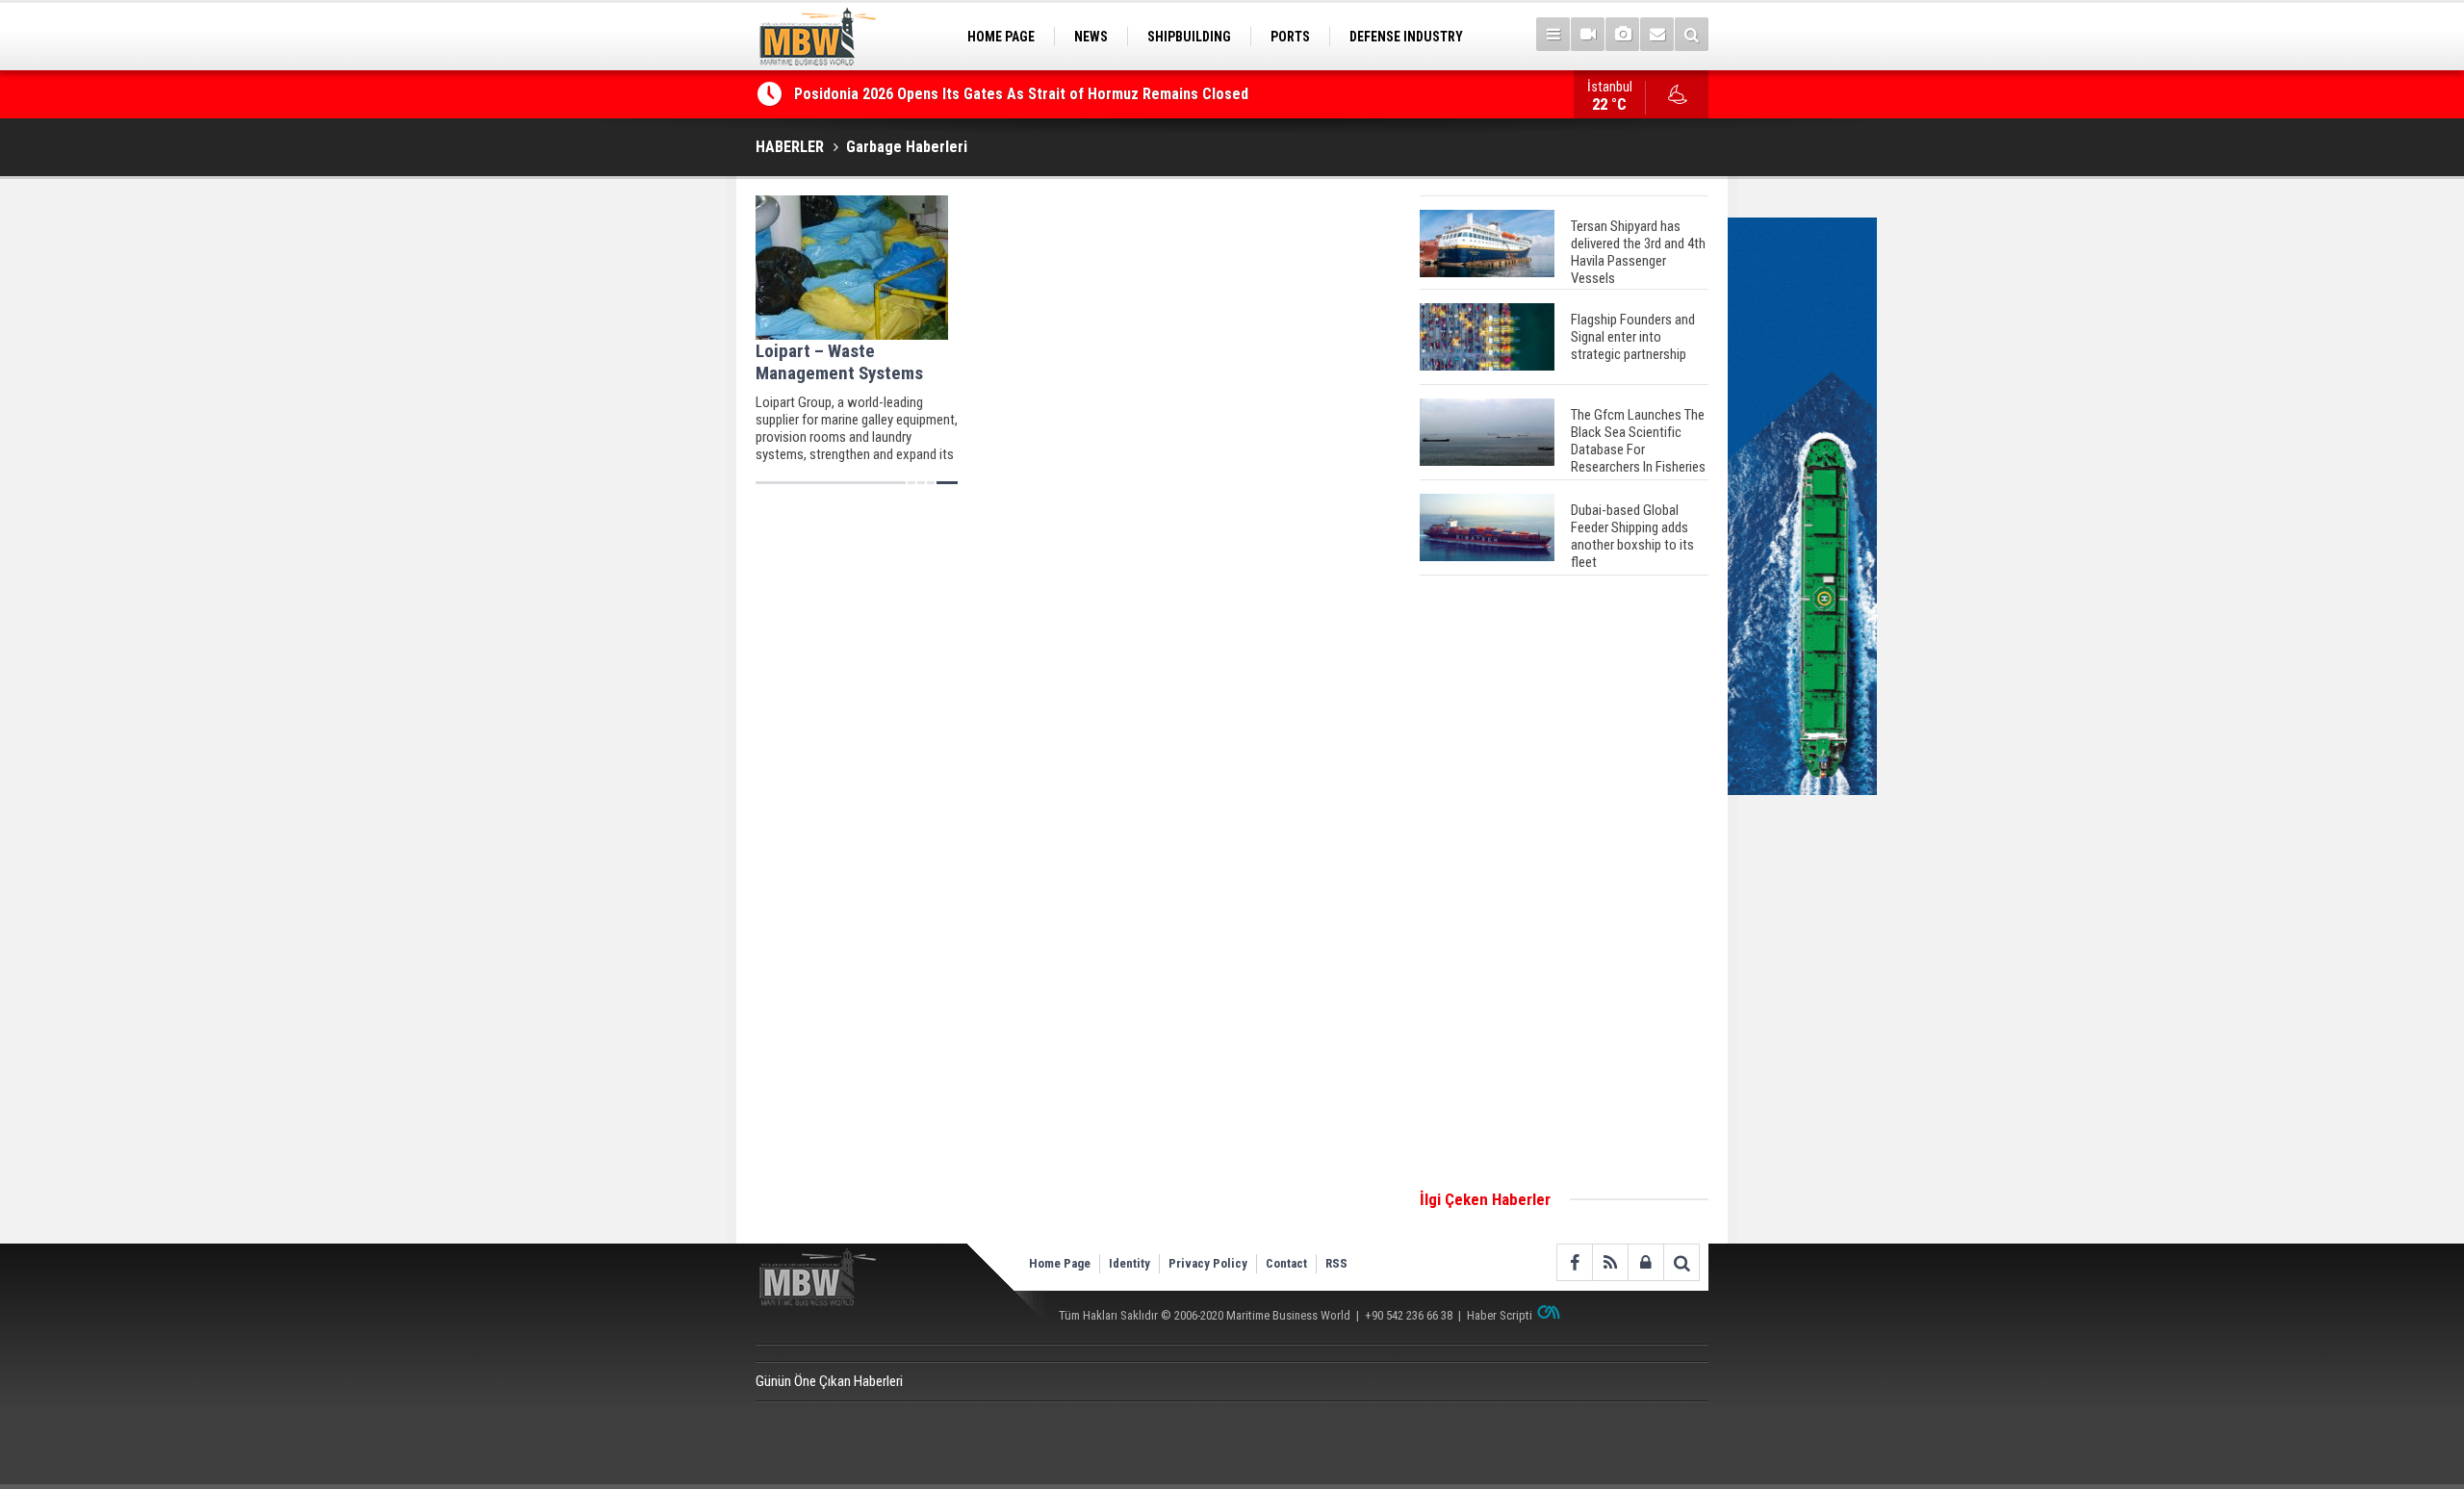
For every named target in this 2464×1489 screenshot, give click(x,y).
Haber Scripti (1500, 1315)
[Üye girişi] (1645, 1262)
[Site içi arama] (1692, 34)
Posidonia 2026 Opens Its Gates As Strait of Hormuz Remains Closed (1023, 94)
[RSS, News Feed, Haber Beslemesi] (1610, 1262)
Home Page (1060, 1263)
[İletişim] (1657, 34)
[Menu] (1553, 34)
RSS (1336, 1263)
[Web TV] (1588, 34)
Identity (1129, 1263)
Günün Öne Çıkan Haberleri (829, 1381)
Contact (1286, 1263)
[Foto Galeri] (1622, 34)
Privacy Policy (1208, 1263)
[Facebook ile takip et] (1574, 1262)
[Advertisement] (1564, 884)
